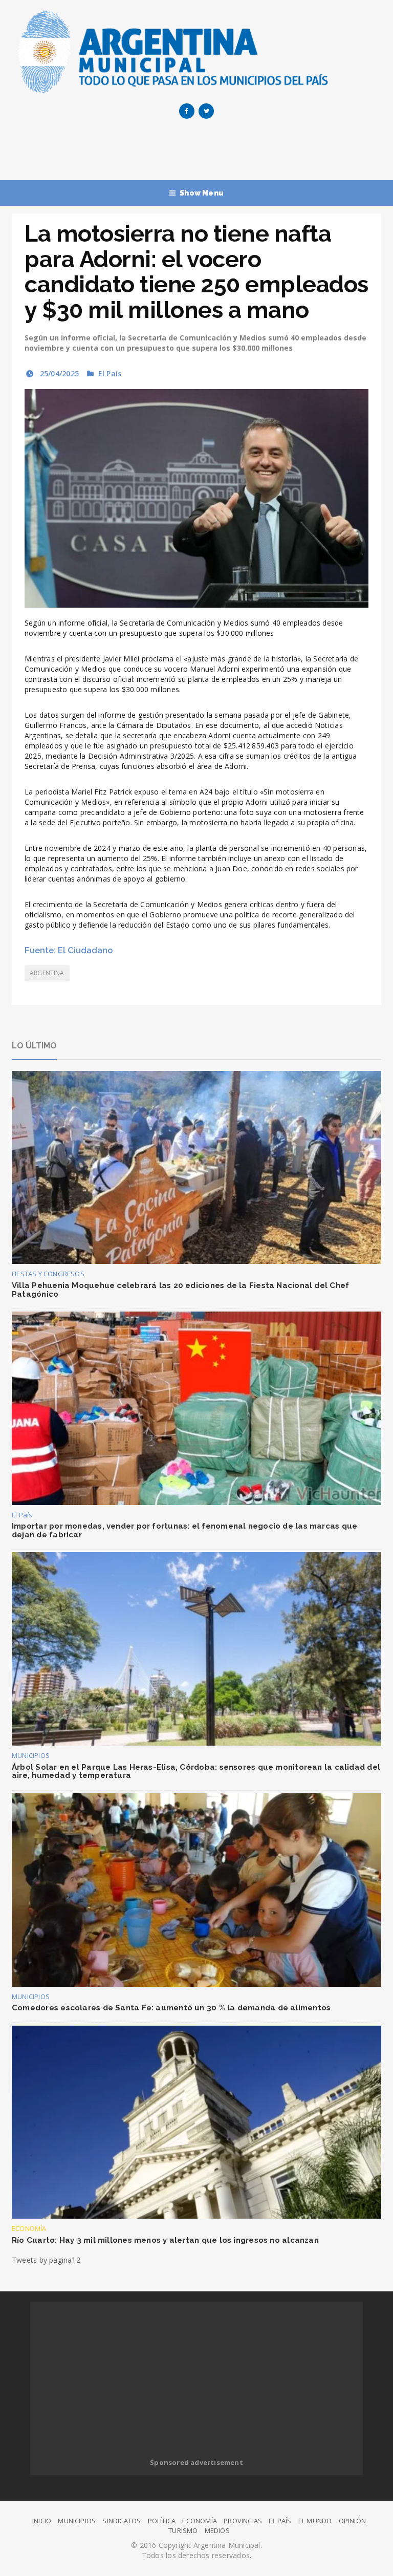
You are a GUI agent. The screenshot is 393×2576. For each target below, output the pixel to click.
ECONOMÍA (29, 2228)
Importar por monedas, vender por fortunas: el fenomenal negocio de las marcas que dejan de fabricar (184, 1530)
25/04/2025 (58, 373)
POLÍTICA (162, 2521)
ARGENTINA (47, 973)
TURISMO (183, 2530)
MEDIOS (217, 2530)
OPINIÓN (352, 2521)
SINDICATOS (122, 2521)
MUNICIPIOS (31, 1755)
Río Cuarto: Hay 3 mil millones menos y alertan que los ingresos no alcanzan (165, 2240)
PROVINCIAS (243, 2521)
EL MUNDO (315, 2521)
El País (110, 373)
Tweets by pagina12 (46, 2260)
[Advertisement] (198, 152)
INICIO (42, 2521)
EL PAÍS (280, 2521)
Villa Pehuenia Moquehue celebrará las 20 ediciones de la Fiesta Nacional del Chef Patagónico (180, 1290)
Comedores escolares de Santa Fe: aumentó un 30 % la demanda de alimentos (171, 2008)
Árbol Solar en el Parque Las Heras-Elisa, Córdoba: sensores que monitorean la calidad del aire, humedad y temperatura (196, 1772)
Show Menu (202, 193)
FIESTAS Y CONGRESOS (48, 1274)
